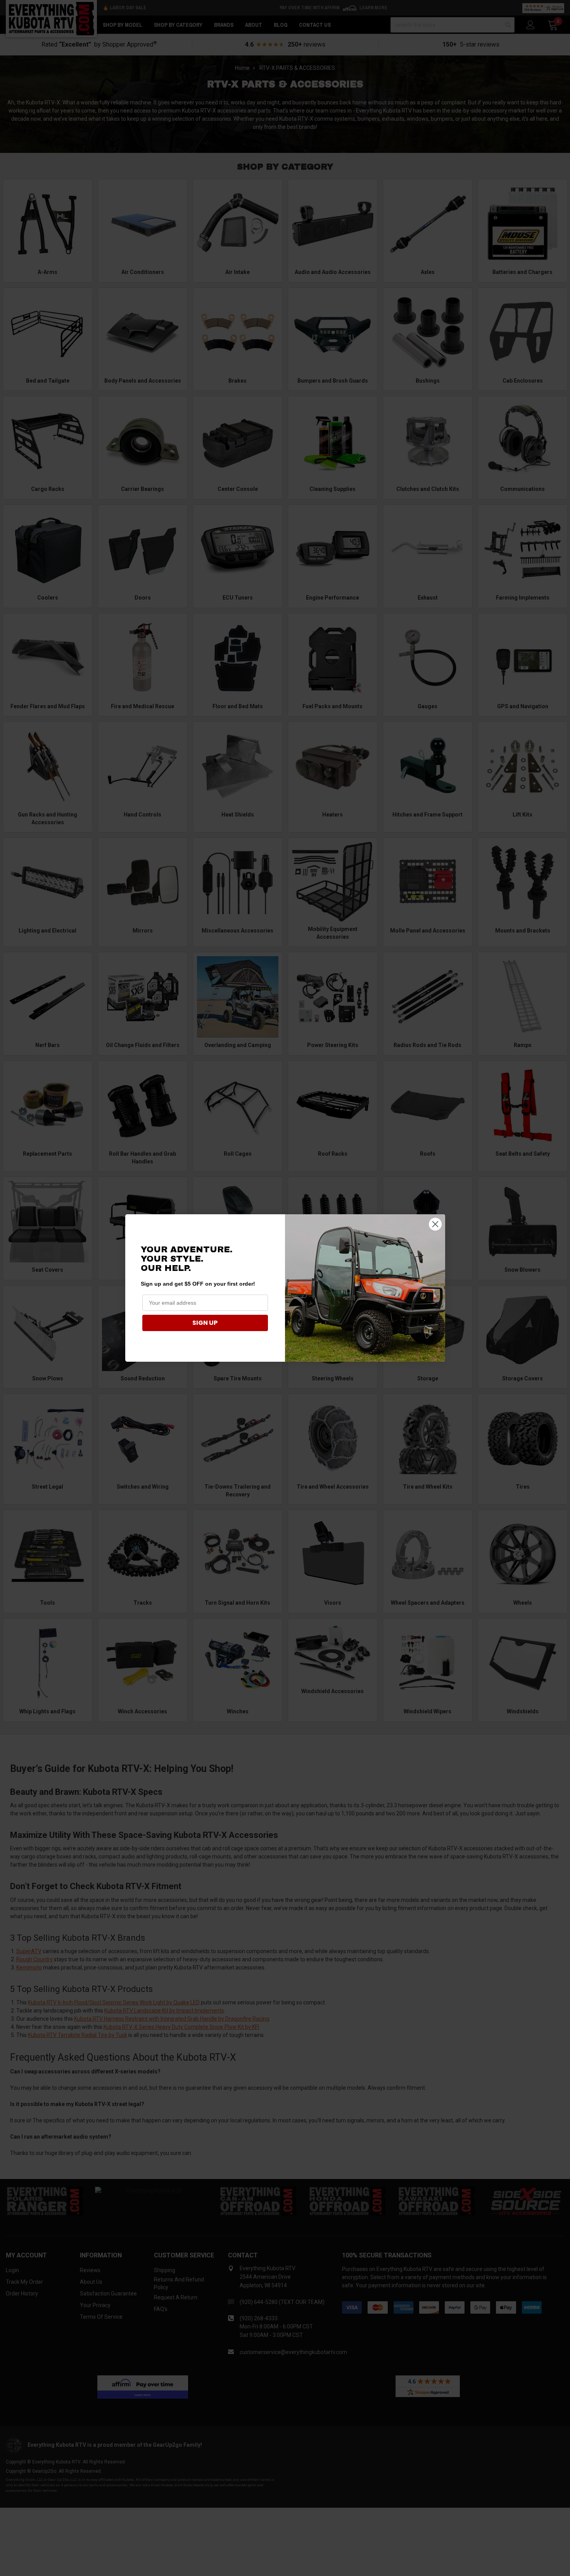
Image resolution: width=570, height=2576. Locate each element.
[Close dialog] (435, 1224)
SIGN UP (205, 1323)
